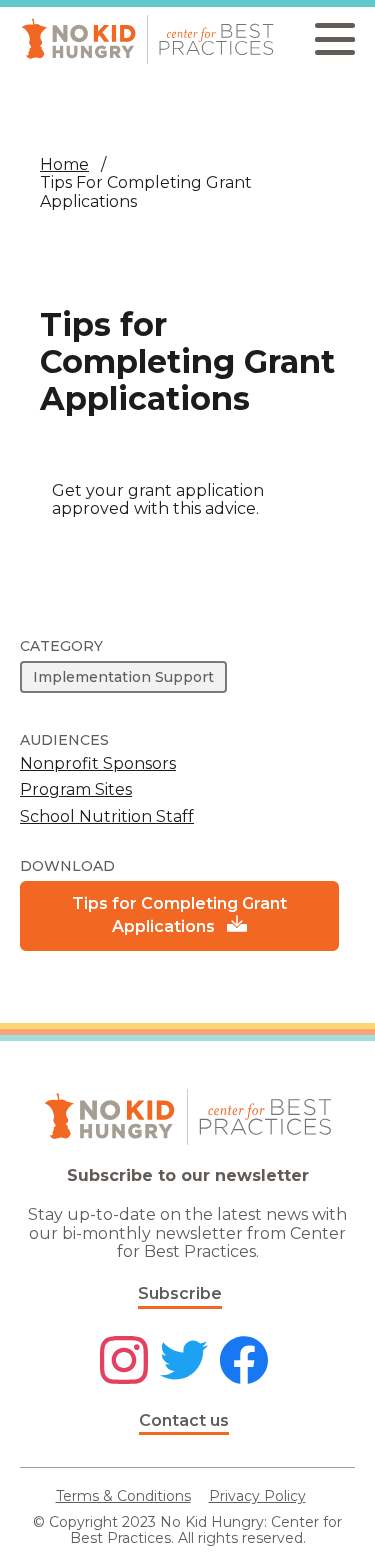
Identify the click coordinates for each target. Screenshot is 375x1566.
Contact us (184, 1420)
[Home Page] (147, 39)
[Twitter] (184, 1362)
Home (64, 164)
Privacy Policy (257, 1496)
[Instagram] (124, 1362)
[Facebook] (244, 1362)
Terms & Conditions (123, 1496)
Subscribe (180, 1293)
